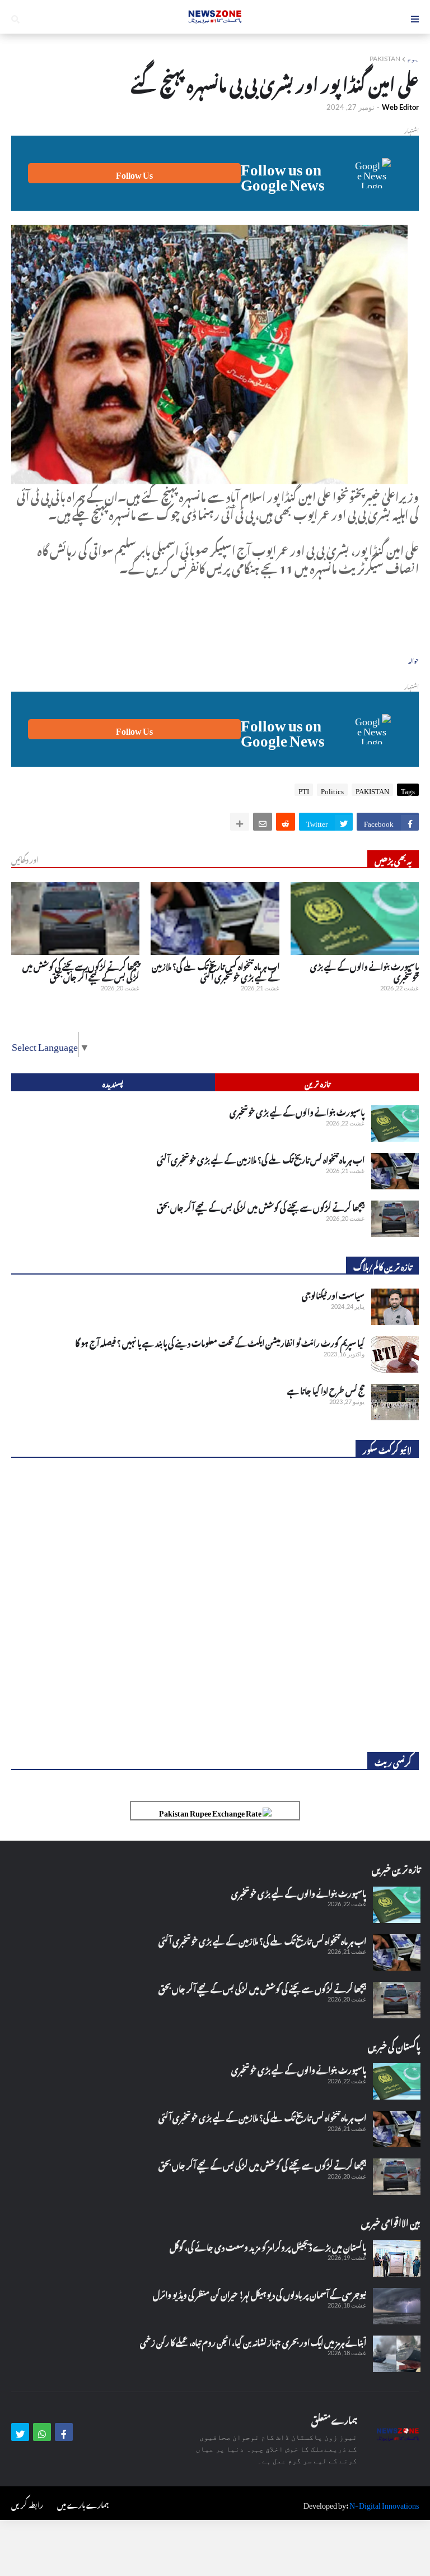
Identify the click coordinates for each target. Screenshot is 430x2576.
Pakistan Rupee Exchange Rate (211, 1811)
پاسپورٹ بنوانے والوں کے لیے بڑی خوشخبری (364, 970)
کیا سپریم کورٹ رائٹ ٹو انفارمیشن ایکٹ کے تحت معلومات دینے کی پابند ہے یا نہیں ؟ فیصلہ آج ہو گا (220, 1342)
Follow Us (134, 173)
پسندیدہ (113, 1083)
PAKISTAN (385, 59)
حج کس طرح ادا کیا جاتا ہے (326, 1389)
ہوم (413, 59)
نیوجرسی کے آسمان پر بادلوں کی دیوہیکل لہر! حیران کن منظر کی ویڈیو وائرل (260, 2294)
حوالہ (413, 660)
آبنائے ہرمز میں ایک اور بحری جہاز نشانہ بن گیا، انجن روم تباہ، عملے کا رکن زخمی (253, 2341)
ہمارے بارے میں (83, 2503)
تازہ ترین (317, 1083)
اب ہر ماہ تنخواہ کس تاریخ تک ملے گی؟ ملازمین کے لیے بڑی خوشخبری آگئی (215, 970)
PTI (304, 790)
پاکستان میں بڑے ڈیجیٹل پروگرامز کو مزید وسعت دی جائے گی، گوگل (268, 2246)
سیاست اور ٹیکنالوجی (333, 1294)
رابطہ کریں (27, 2503)
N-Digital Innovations (384, 2503)
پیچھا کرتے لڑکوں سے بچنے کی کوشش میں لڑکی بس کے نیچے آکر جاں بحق (81, 970)
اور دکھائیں (25, 859)
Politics (332, 790)
